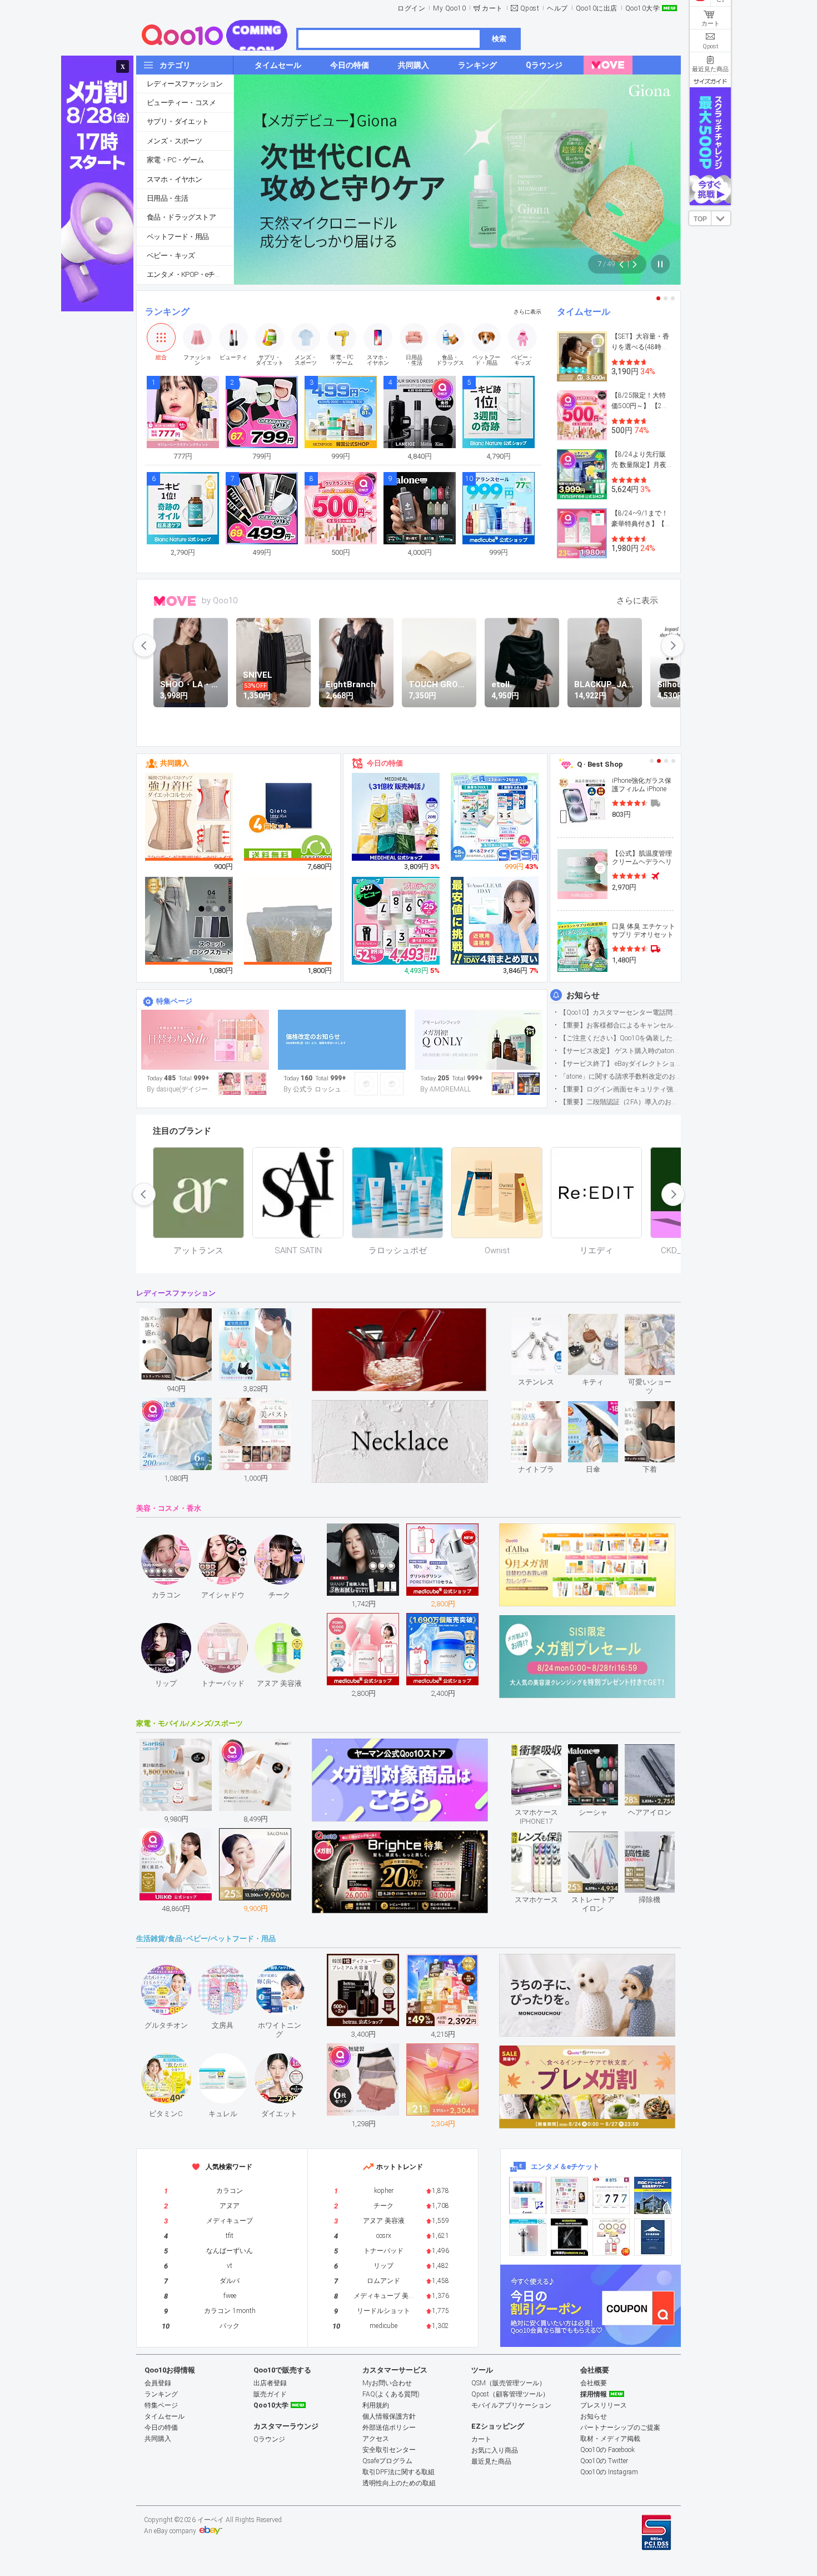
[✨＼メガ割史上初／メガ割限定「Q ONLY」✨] (479, 1040)
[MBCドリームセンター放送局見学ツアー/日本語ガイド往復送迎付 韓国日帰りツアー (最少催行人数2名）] (653, 2195)
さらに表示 (527, 312)
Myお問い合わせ (387, 2383)
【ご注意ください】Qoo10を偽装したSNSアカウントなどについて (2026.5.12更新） (620, 1038)
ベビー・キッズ (171, 255)
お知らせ (583, 995)
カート (492, 8)
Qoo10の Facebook (607, 2450)
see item (546, 1322)
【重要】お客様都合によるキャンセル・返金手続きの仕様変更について (620, 1025)
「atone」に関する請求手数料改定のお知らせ (620, 1076)
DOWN (721, 218)
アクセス (376, 2439)
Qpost (530, 8)
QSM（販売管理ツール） (509, 2383)
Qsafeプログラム (387, 2461)
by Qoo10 (220, 600)
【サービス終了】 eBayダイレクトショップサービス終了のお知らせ (620, 1064)
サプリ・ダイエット (178, 121)
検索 (499, 39)
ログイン (411, 8)
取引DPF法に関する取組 (398, 2472)
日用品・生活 (167, 198)
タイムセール (584, 312)
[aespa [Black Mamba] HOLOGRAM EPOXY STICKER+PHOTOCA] (569, 2195)
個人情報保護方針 (389, 2416)
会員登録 (158, 2383)
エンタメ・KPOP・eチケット (190, 274)
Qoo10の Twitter (604, 2461)
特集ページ (174, 1001)
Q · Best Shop (600, 764)
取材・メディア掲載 (610, 2439)
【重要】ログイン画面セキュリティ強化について (620, 1089)
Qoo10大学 (643, 8)
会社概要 (594, 2383)
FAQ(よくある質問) (391, 2394)
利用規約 (376, 2405)
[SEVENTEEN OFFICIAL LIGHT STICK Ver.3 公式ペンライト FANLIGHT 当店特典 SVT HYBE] (528, 2237)
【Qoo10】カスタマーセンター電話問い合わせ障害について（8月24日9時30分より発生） (620, 1012)
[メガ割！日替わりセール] (205, 1040)
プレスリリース (604, 2405)
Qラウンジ (269, 2439)
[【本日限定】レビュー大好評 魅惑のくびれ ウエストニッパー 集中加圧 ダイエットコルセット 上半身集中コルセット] (190, 817)
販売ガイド (270, 2394)
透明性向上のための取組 (399, 2483)
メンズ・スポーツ (174, 141)
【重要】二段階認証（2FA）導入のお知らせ (620, 1102)
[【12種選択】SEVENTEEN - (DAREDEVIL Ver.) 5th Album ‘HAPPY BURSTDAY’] (569, 2237)
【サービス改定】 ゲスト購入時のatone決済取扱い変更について (620, 1051)
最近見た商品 (491, 2461)
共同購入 (175, 763)
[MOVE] (608, 65)
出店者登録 (270, 2383)
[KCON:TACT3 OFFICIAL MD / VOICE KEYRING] (528, 2195)
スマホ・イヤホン (174, 179)
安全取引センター (389, 2450)
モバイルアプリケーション (511, 2405)
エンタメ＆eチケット (565, 2166)
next (672, 646)
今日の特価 (385, 763)
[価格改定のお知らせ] (342, 1040)
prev (145, 646)
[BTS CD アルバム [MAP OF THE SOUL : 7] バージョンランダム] (611, 2195)
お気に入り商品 (495, 2450)
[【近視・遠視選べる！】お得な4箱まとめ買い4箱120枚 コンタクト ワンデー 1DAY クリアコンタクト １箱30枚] (495, 921)
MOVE (175, 601)
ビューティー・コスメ (181, 103)
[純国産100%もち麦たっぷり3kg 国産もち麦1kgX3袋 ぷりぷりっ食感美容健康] (288, 936)
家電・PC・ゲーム (175, 160)
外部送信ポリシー (389, 2428)
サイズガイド (710, 81)
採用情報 (594, 2394)
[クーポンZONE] (591, 2306)
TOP (700, 219)
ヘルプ (557, 8)
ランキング (167, 312)
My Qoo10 (449, 8)
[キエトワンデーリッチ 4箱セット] (288, 817)
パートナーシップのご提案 (620, 2428)
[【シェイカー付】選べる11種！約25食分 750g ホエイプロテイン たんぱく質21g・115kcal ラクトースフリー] (396, 921)
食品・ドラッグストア (181, 217)
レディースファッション (185, 84)
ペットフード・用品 (178, 237)
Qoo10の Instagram (609, 2472)
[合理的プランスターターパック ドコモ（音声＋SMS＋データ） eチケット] (653, 2237)
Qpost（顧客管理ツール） (510, 2394)
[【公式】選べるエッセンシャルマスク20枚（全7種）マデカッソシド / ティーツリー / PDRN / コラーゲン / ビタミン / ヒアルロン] (396, 817)
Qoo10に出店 (597, 8)
